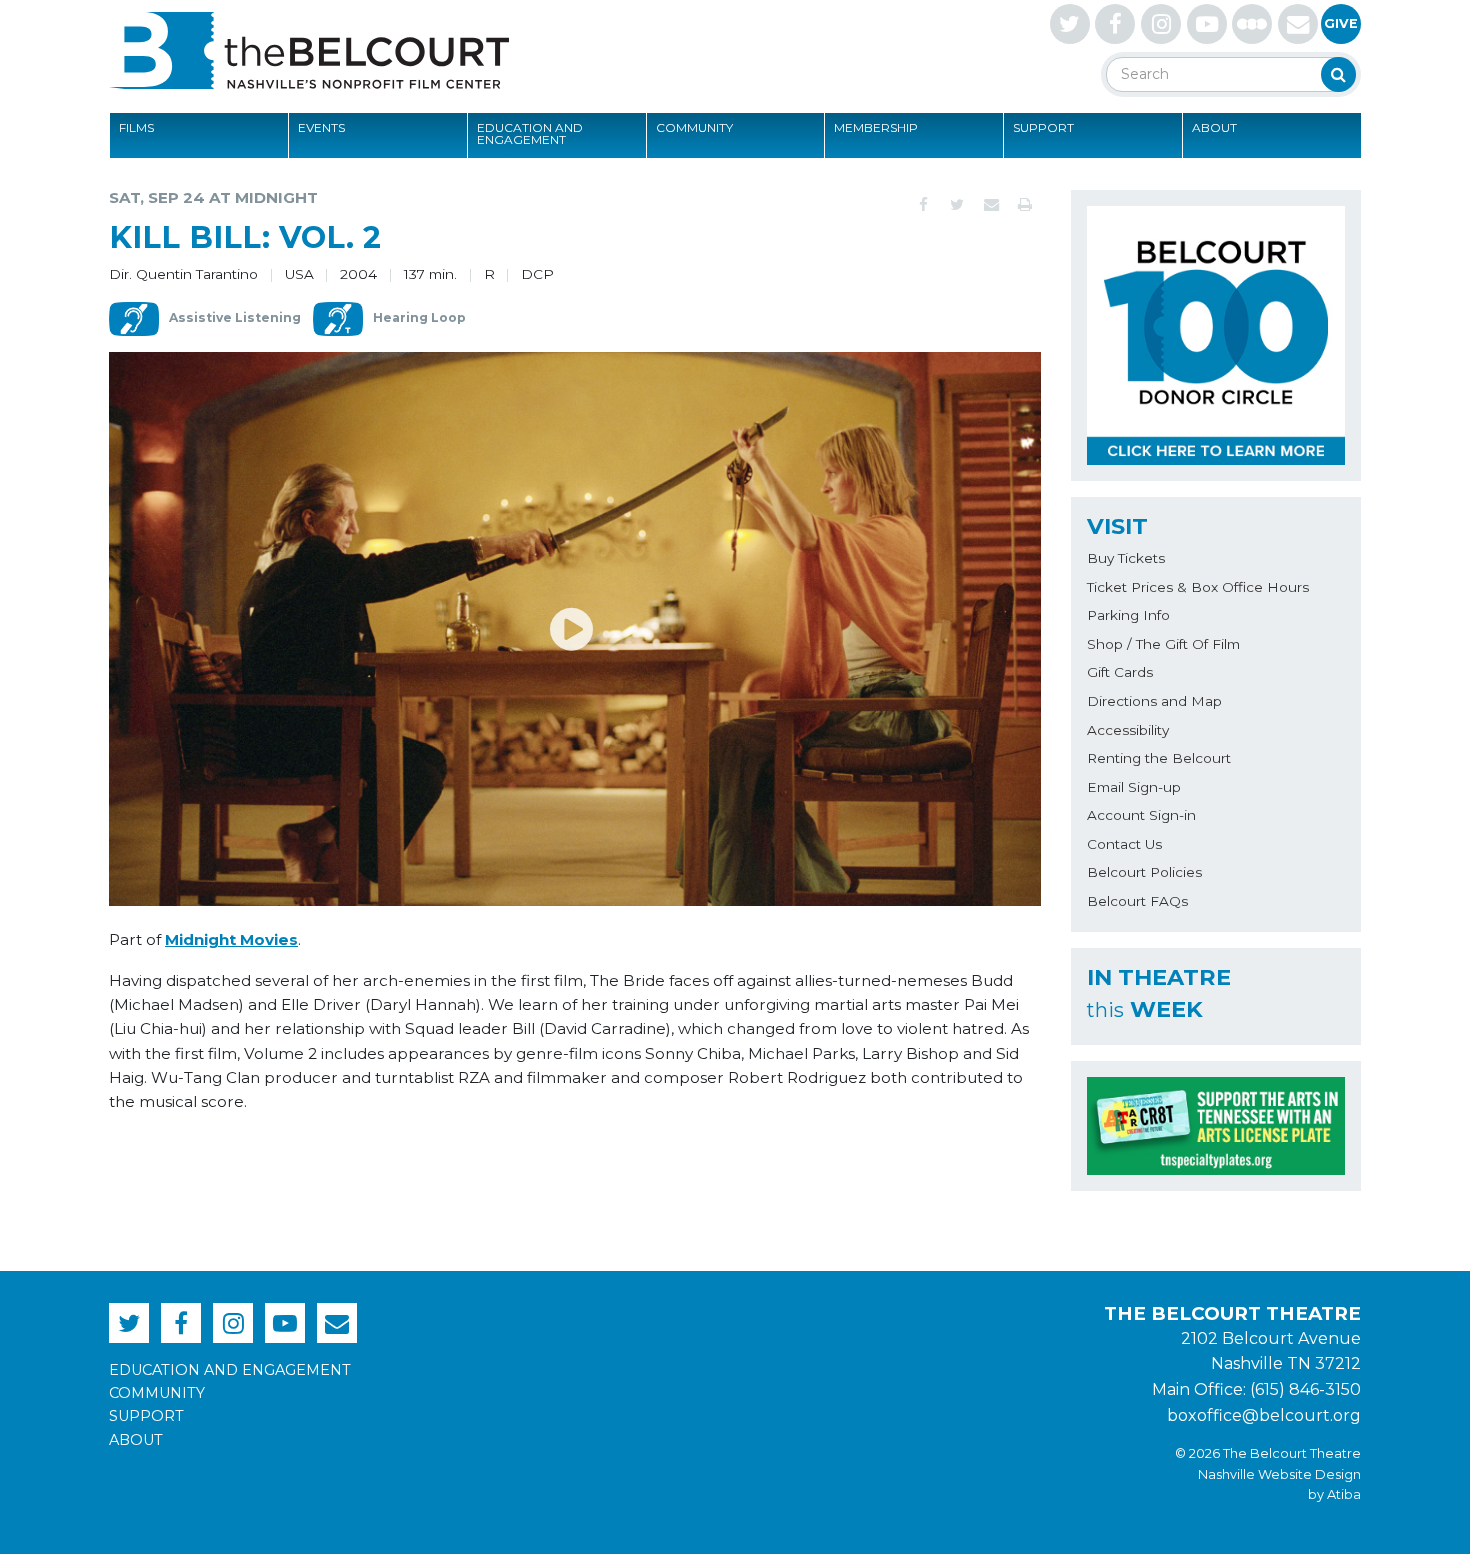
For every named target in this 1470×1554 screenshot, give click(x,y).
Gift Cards (1120, 672)
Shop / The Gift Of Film (1163, 644)
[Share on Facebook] (923, 205)
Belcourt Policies (1144, 872)
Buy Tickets (1126, 558)
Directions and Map (1154, 701)
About (1214, 127)
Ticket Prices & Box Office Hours (1198, 587)
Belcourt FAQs (1137, 901)
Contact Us (1124, 844)
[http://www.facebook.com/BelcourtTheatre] (1115, 24)
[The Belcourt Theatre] (309, 50)
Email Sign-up (1134, 787)
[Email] (991, 205)
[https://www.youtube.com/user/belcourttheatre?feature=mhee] (1207, 24)
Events (321, 127)
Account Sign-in (1141, 815)
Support (1043, 127)
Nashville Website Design (1279, 1474)
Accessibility (1128, 730)
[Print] (1025, 205)
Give (1341, 23)
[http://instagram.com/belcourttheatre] (1161, 24)
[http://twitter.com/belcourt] (1070, 24)
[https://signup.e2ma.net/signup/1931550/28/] (1298, 24)
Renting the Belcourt (1159, 758)
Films (136, 127)
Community (694, 127)
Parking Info (1128, 615)
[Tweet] (957, 205)
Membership (876, 127)
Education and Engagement (530, 133)
